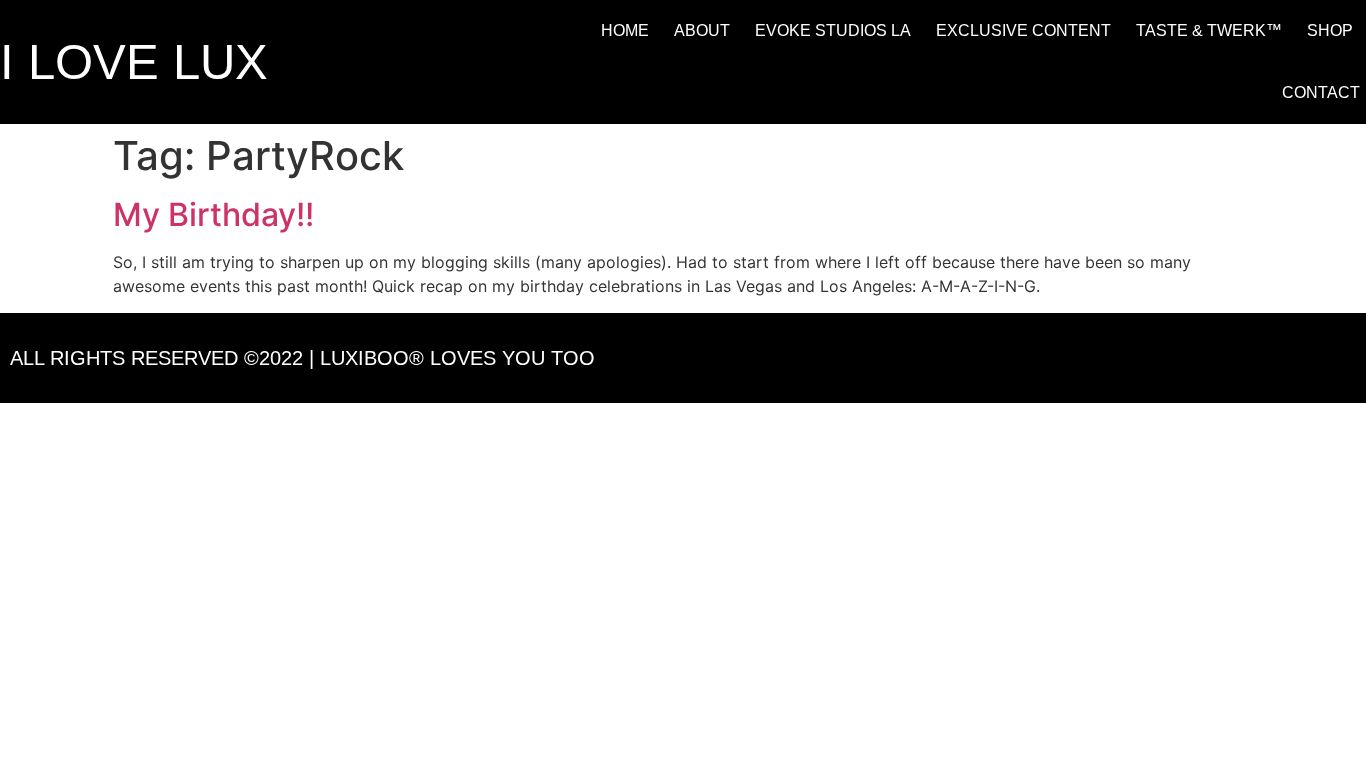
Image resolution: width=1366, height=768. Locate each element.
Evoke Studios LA (833, 30)
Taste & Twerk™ (1209, 30)
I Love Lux (134, 62)
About (702, 30)
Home (625, 30)
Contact (1321, 92)
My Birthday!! (213, 214)
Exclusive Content (1023, 30)
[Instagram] (1231, 358)
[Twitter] (1285, 358)
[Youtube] (1340, 358)
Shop (1330, 30)
